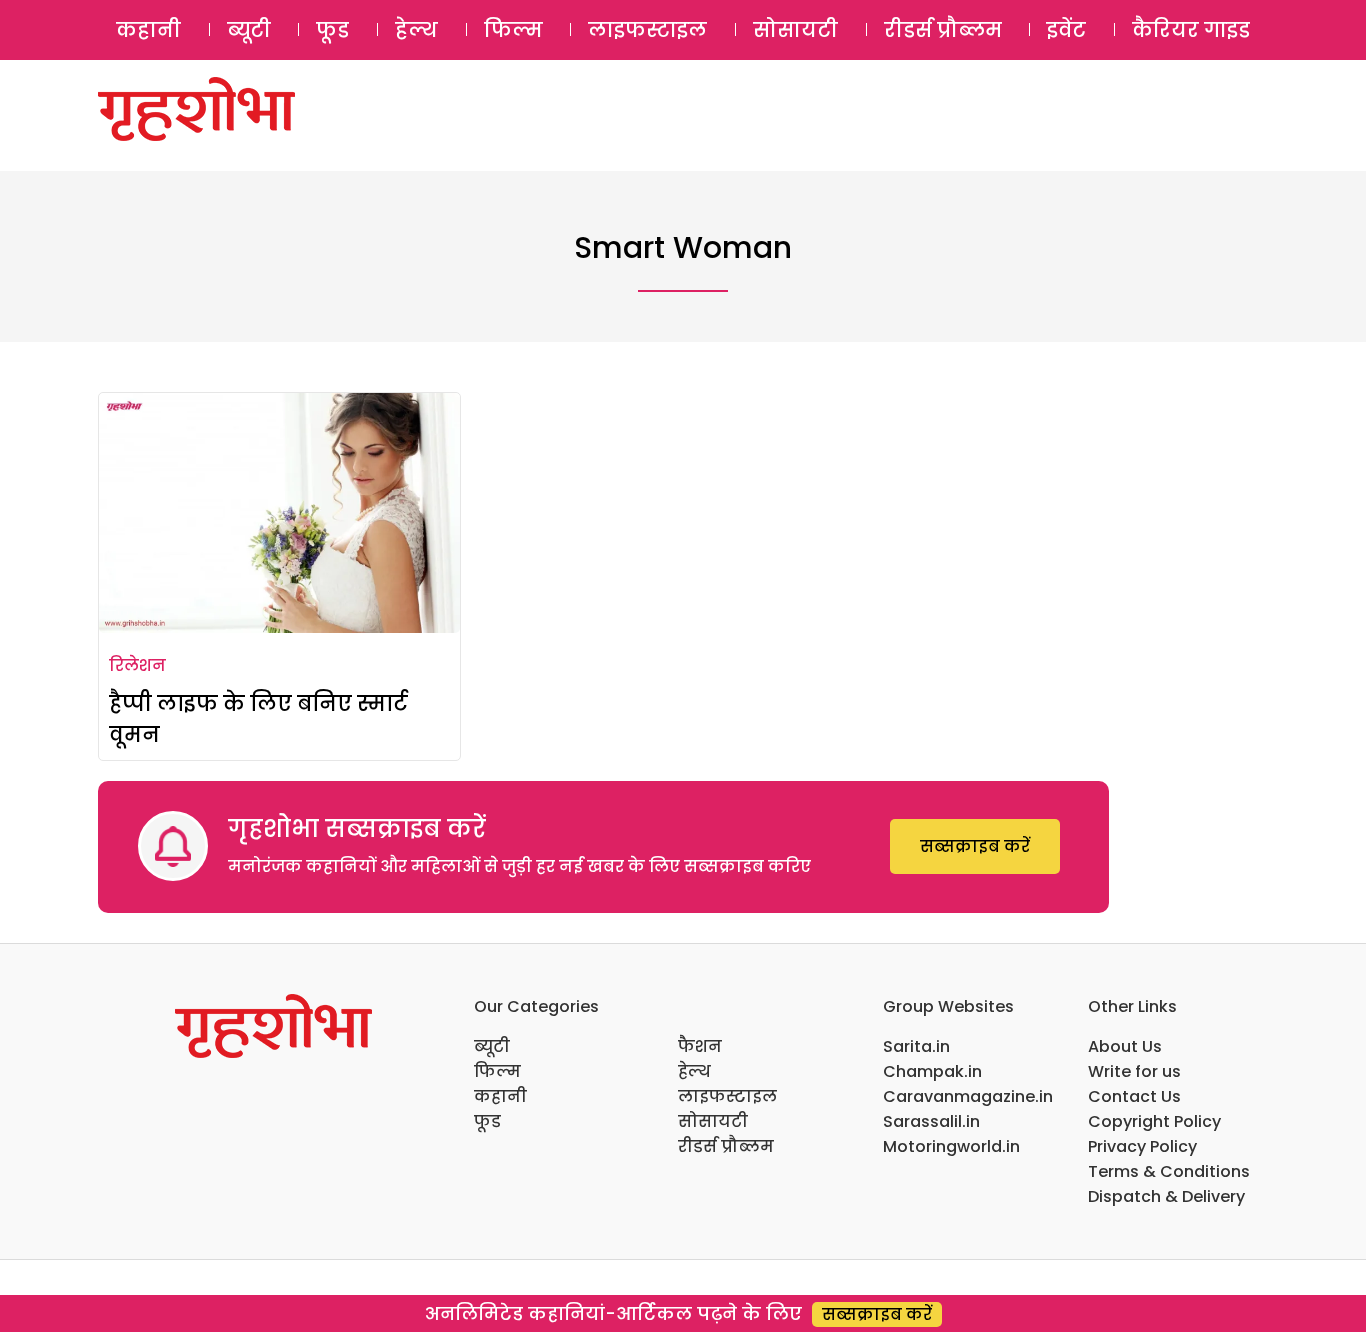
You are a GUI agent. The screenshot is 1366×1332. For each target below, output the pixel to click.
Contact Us (1134, 1096)
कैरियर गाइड (1191, 30)
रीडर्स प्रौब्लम (943, 30)
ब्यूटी (249, 30)
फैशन (700, 1046)
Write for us (1134, 1071)
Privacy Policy (1142, 1146)
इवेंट (1066, 30)
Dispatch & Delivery (1166, 1196)
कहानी (148, 30)
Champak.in (932, 1071)
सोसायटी (795, 30)
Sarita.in (916, 1046)
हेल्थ (416, 30)
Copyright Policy (1154, 1121)
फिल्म (513, 30)
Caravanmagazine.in (968, 1096)
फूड (332, 30)
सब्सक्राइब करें (975, 846)
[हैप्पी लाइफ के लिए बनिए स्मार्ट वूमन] (279, 513)
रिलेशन (137, 665)
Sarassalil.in (931, 1121)
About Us (1125, 1046)
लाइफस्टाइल (647, 30)
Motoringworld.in (951, 1146)
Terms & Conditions (1169, 1171)
